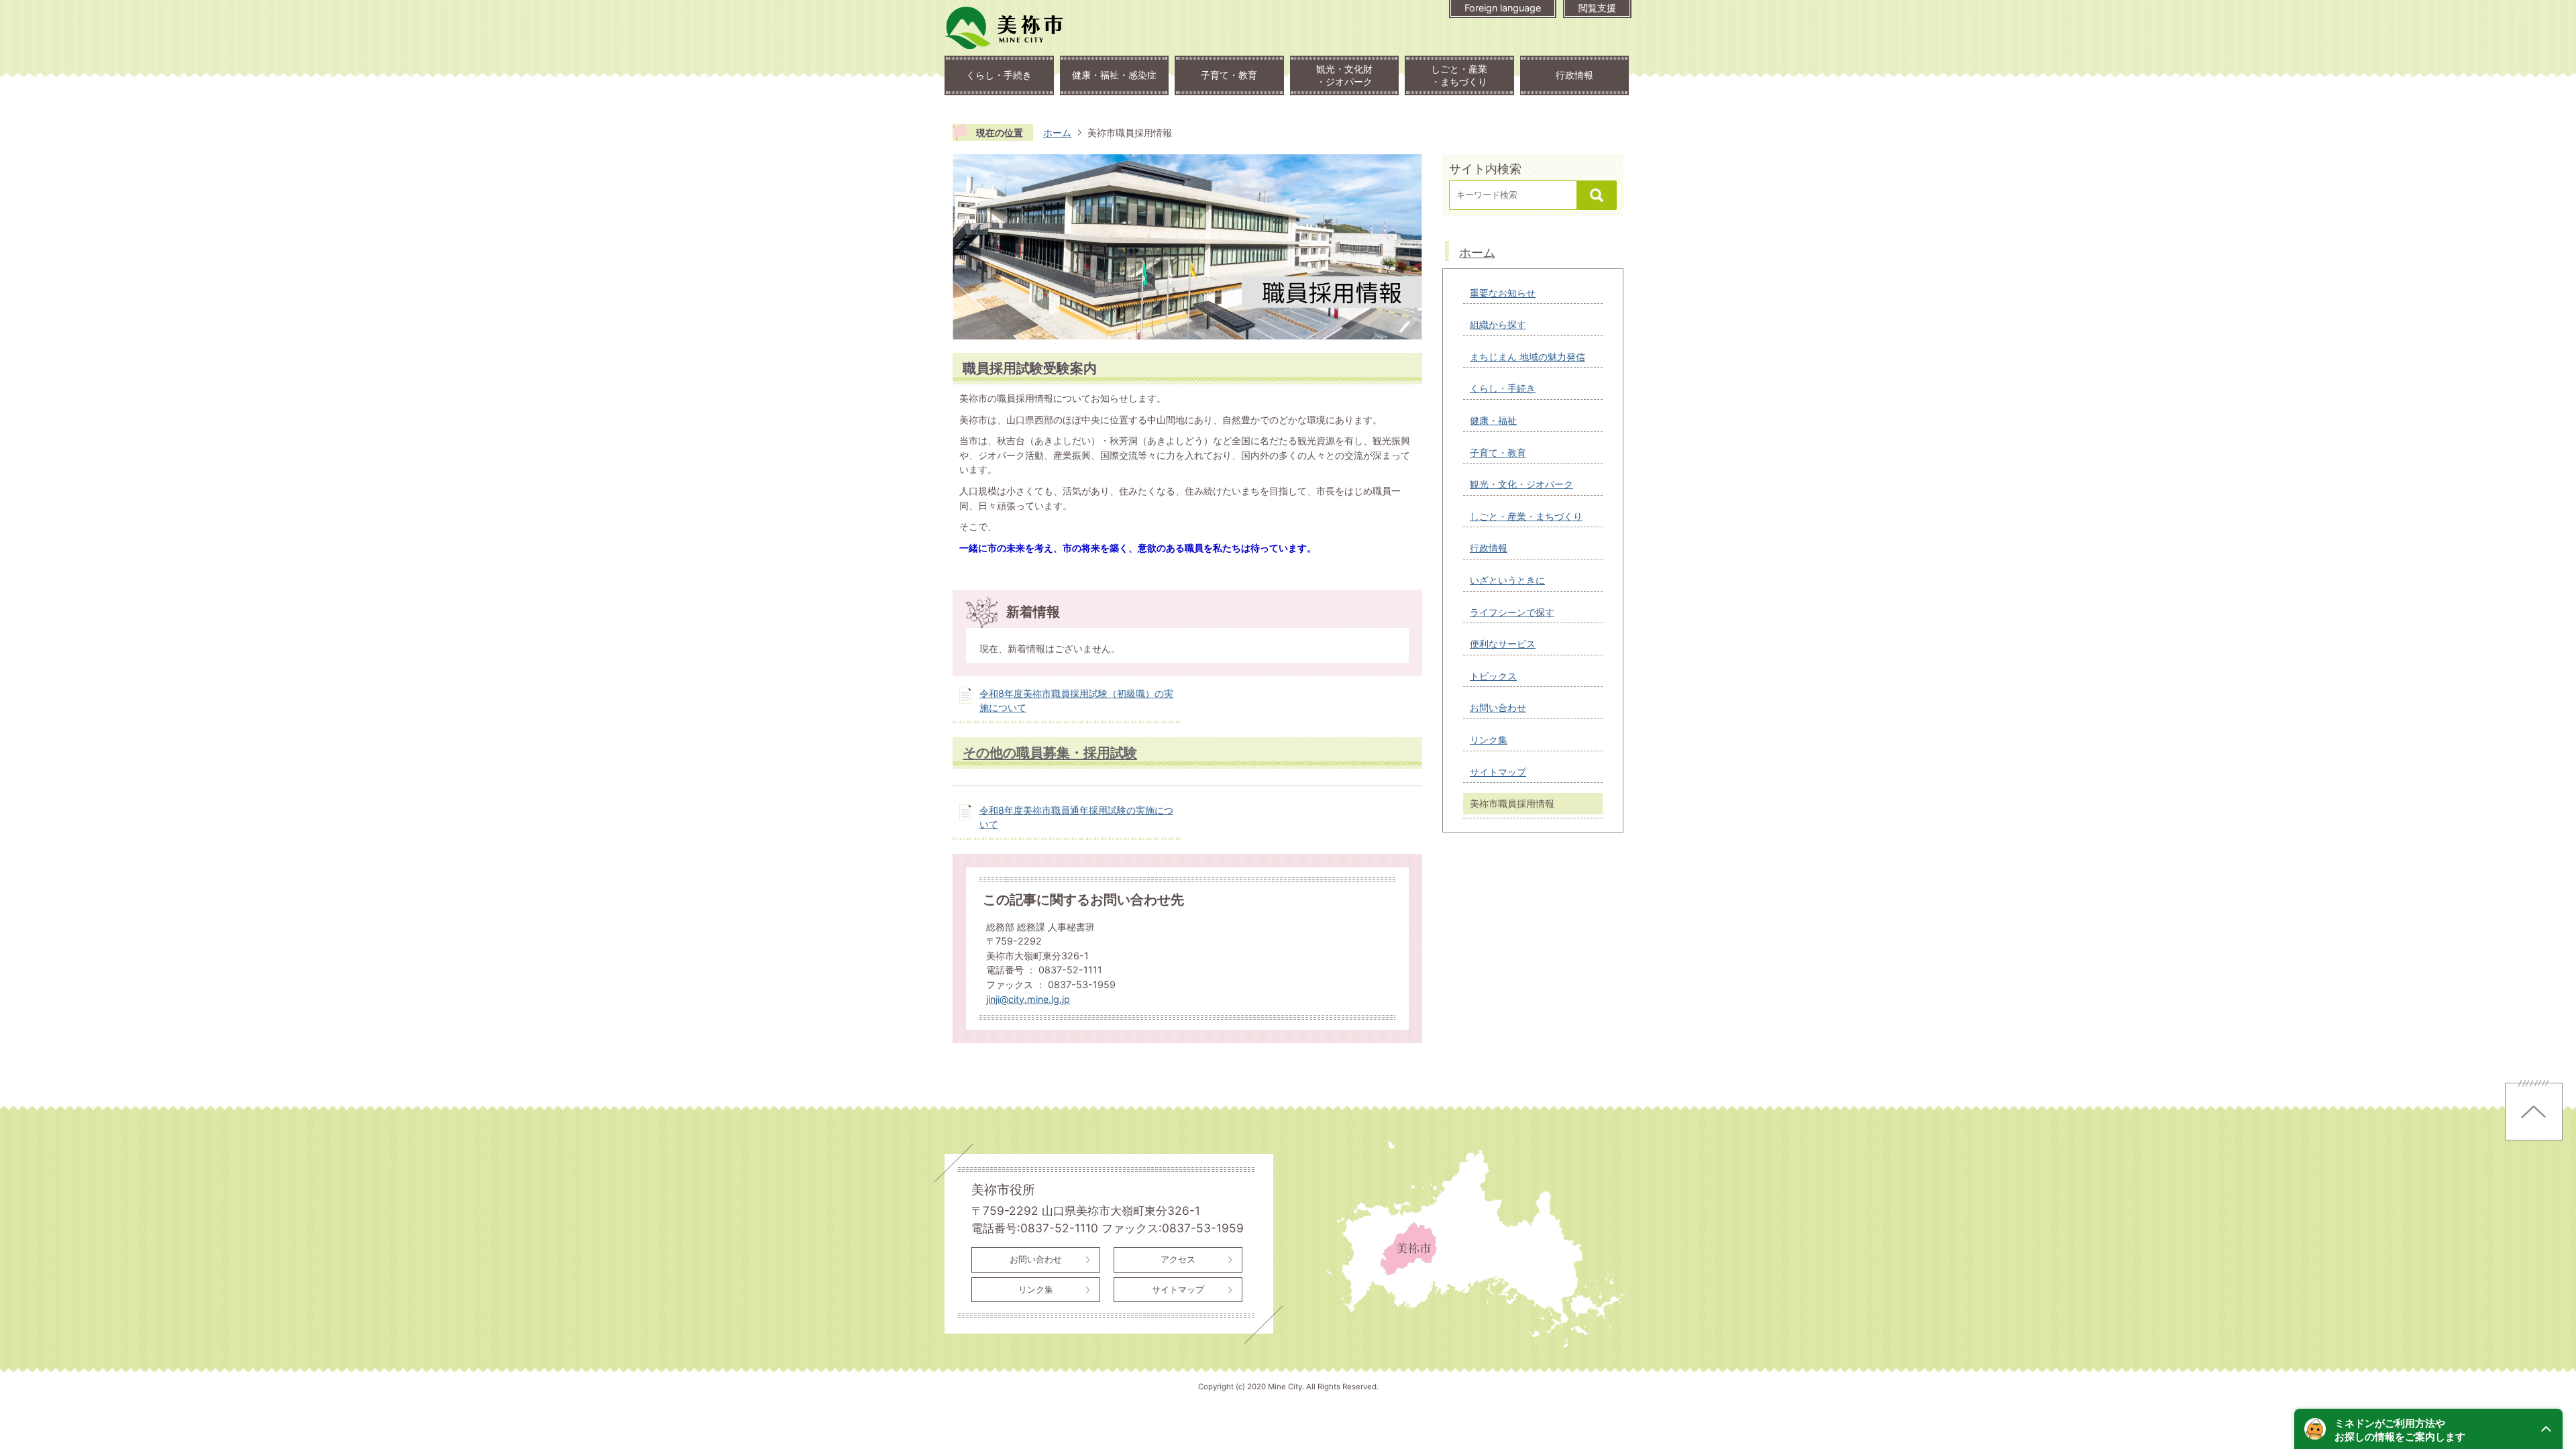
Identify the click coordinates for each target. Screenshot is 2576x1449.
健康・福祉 (1493, 420)
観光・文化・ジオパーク (1521, 484)
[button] (2428, 1429)
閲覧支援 (1597, 8)
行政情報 (1574, 75)
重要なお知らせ (1503, 293)
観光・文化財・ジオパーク (1344, 75)
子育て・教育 (1229, 75)
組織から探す (1498, 324)
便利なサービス (1503, 644)
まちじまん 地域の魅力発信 (1527, 357)
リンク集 (1489, 740)
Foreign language (1503, 8)
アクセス (1178, 1259)
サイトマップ (1498, 772)
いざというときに (1507, 580)
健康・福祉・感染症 (1114, 75)
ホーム (1057, 132)
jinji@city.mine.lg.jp (1028, 999)
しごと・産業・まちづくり (1459, 75)
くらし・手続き (999, 75)
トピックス (1493, 676)
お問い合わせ (1498, 707)
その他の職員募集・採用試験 (1050, 752)
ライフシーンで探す (1512, 612)
